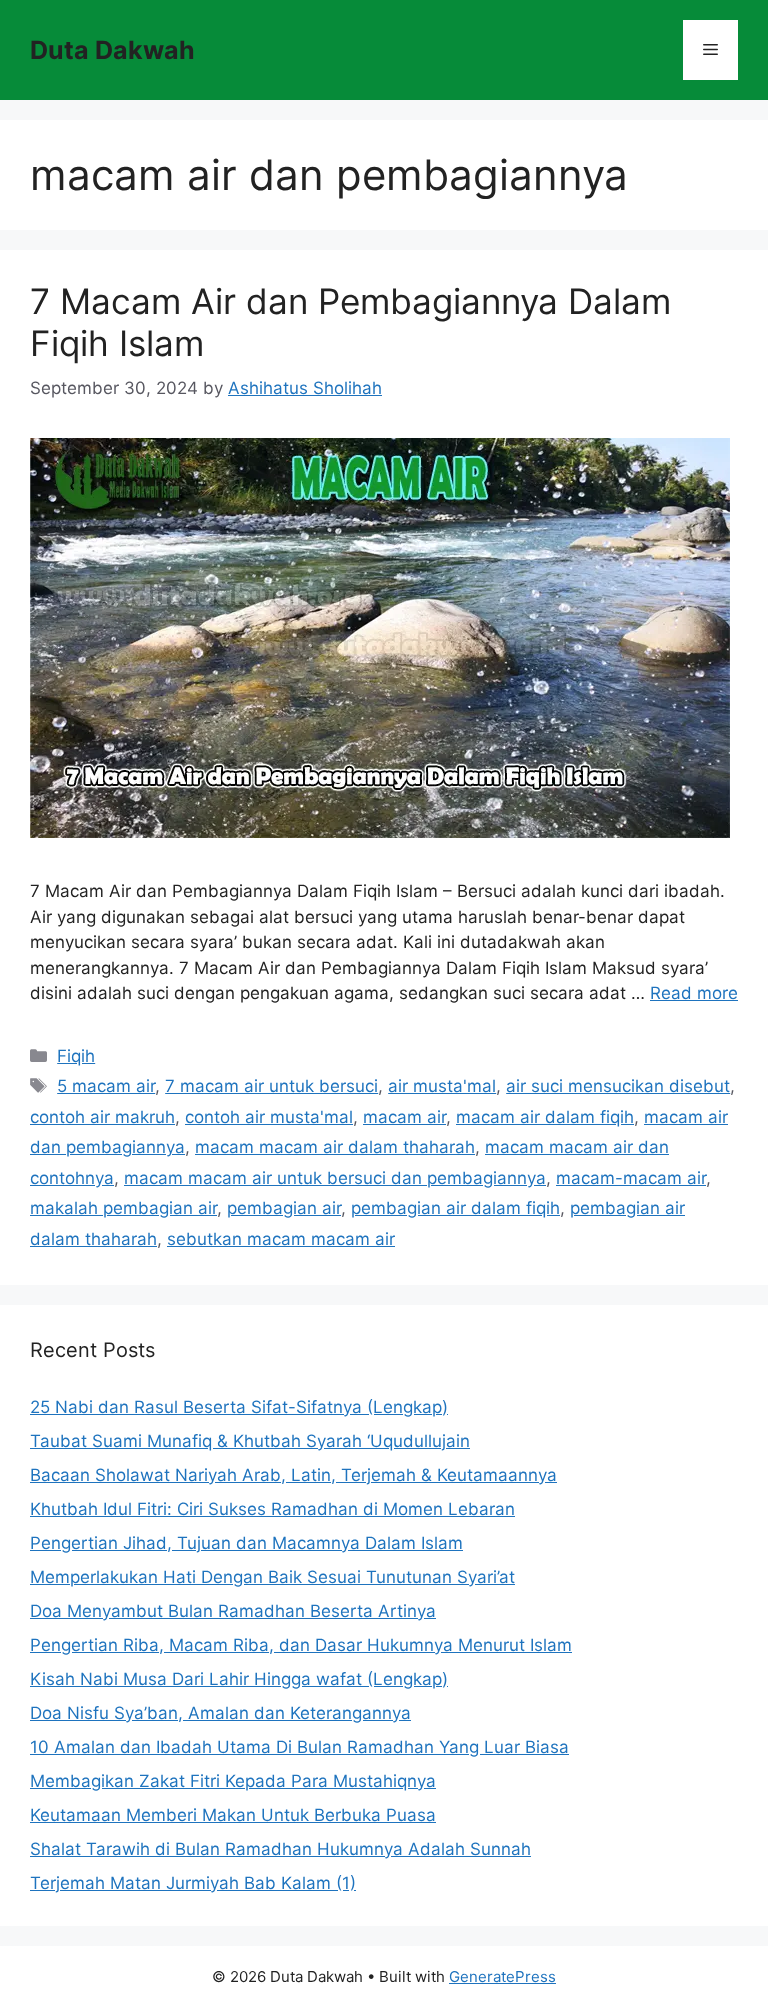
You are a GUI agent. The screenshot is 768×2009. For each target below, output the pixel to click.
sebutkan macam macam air (281, 1239)
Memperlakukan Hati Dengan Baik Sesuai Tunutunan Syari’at (272, 1577)
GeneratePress (502, 1976)
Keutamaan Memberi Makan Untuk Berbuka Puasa (233, 1815)
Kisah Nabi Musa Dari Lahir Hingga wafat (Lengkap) (239, 1679)
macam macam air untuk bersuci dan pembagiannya (335, 1178)
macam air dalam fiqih (545, 1117)
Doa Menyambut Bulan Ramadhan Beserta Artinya (233, 1611)
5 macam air (106, 1086)
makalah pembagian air (123, 1208)
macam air (404, 1117)
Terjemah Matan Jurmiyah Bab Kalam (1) (193, 1883)
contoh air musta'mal (269, 1117)
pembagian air (284, 1208)
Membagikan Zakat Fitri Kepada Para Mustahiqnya (233, 1781)
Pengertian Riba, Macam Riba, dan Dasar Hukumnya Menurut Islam (301, 1645)
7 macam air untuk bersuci (271, 1086)
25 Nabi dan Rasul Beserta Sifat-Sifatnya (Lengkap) (239, 1407)
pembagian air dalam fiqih (455, 1208)
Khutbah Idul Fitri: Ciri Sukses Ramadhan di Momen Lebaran (272, 1509)
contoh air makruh (102, 1117)
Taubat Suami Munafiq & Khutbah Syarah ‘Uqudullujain (250, 1441)
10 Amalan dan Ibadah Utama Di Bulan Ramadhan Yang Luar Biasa (299, 1747)
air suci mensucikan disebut (618, 1086)
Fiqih (76, 1056)
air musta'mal (442, 1086)
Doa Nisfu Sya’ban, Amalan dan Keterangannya (220, 1713)
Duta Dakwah (112, 50)
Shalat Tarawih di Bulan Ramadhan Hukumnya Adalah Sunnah (280, 1849)
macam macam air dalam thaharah (335, 1147)
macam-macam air (631, 1178)
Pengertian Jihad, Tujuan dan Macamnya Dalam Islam (246, 1543)
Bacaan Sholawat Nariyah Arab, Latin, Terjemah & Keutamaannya (293, 1475)
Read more (694, 993)
